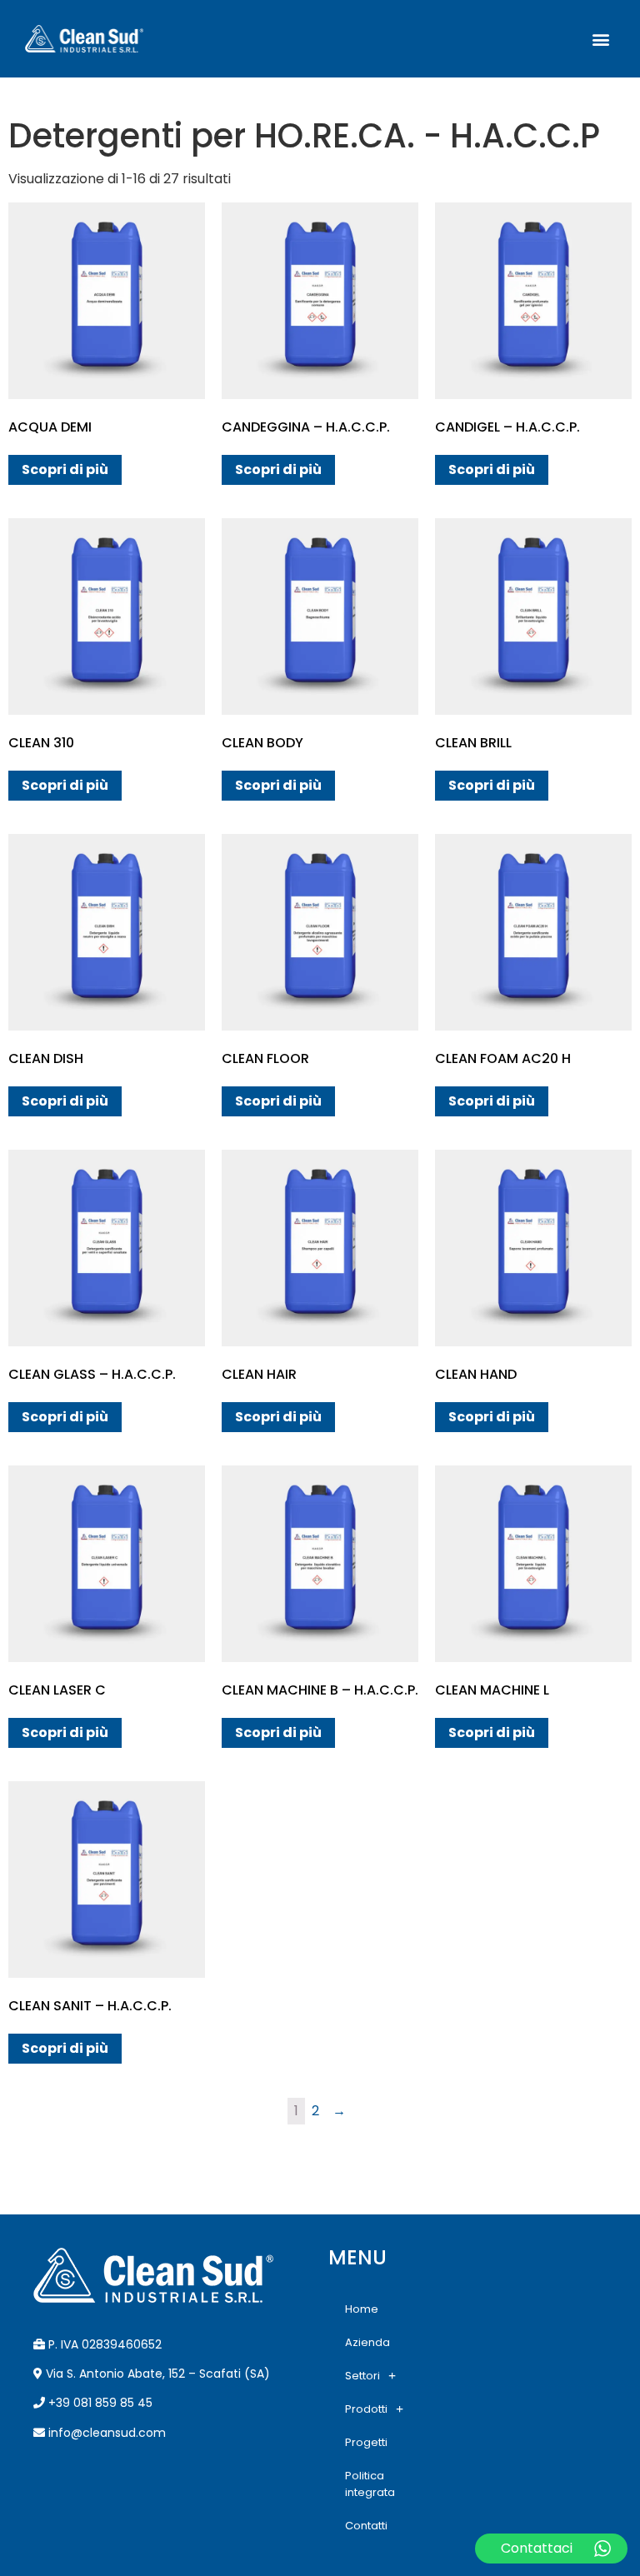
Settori (362, 2376)
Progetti (366, 2442)
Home (362, 2309)
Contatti (366, 2526)
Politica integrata (370, 2484)
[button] (601, 39)
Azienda (367, 2342)
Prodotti (366, 2409)
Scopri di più (65, 469)
